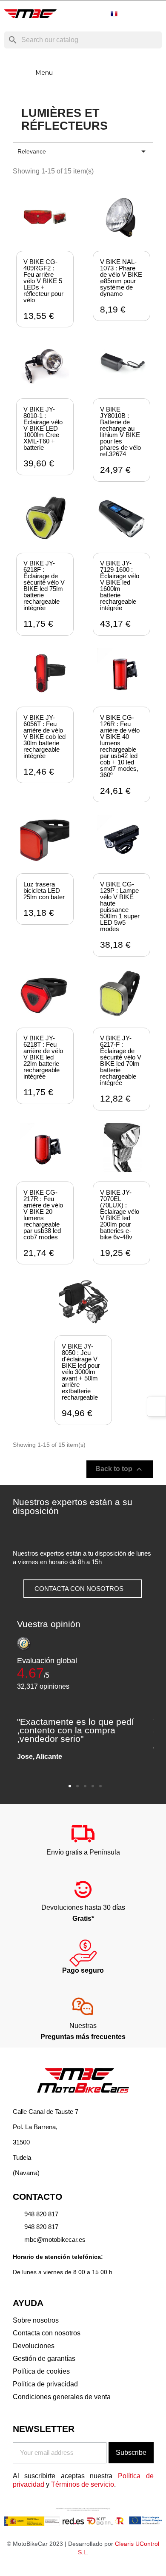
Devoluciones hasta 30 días (83, 1907)
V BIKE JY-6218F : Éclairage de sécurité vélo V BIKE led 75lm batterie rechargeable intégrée (44, 585)
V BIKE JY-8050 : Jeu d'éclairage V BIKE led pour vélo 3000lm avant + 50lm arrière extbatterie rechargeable (81, 1372)
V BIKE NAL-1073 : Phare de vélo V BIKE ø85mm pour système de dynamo (121, 278)
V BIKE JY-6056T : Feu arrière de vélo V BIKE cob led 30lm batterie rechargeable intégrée (44, 737)
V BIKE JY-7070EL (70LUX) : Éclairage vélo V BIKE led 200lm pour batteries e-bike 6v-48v (120, 1215)
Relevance (83, 151)
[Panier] (155, 14)
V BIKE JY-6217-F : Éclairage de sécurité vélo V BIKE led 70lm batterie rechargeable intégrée (121, 1060)
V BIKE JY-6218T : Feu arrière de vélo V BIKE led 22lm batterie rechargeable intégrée (43, 1057)
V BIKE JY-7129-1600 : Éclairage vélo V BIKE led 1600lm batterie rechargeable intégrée (120, 585)
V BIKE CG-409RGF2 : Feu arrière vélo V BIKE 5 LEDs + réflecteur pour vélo (43, 281)
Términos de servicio (83, 2484)
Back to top (120, 1469)
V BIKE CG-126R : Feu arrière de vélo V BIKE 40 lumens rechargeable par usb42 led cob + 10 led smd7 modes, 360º (120, 746)
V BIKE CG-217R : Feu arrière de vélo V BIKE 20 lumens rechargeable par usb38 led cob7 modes (43, 1215)
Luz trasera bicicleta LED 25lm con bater (44, 890)
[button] (83, 1589)
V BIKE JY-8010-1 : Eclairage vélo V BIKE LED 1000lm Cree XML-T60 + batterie (43, 428)
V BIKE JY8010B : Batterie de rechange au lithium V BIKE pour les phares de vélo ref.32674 (120, 432)
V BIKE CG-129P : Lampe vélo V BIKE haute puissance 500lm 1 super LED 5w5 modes (120, 906)
